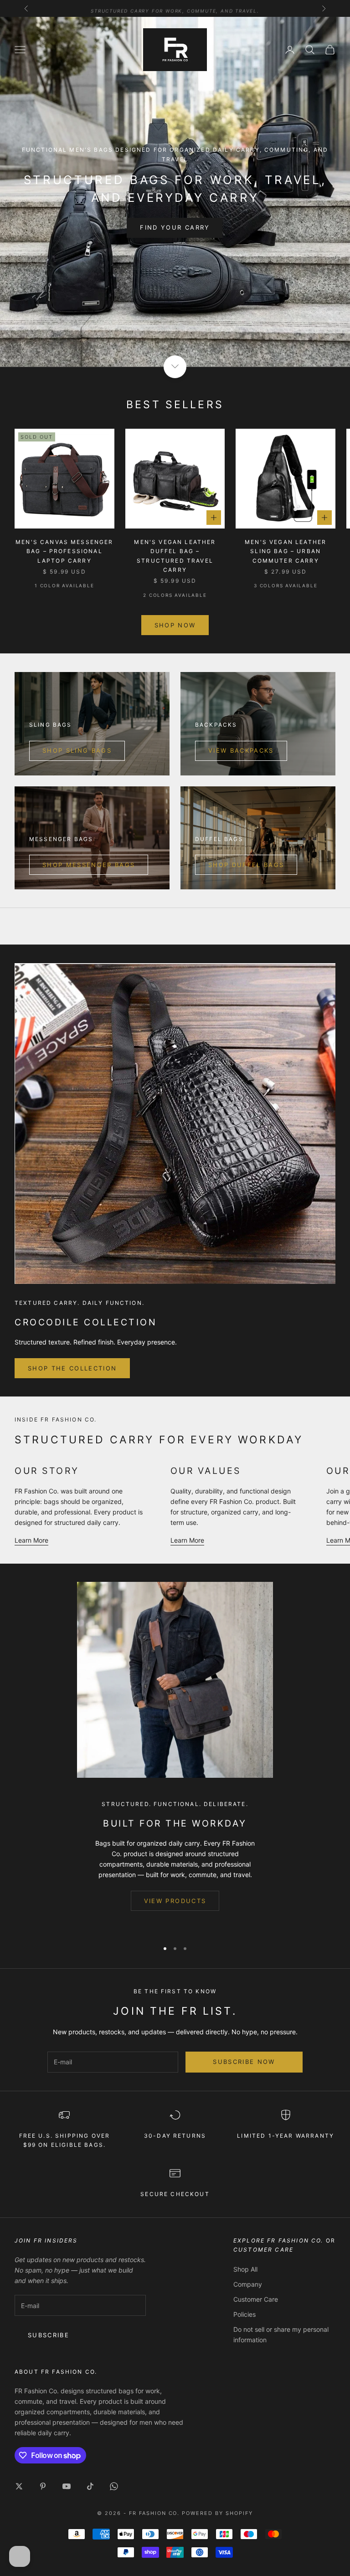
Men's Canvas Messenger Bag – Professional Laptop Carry (64, 551)
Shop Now (175, 625)
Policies (244, 2314)
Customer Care (256, 2299)
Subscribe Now (244, 2062)
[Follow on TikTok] (90, 2486)
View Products (175, 1901)
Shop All (245, 2269)
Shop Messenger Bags (89, 865)
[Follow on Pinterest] (43, 2486)
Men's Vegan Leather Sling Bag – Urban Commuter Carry (286, 551)
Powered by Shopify (217, 2513)
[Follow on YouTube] (67, 2486)
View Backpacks (241, 750)
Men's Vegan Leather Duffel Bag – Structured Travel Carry (175, 556)
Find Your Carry (175, 227)
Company (248, 2284)
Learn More (31, 1540)
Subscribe (49, 2335)
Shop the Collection (72, 1368)
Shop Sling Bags (77, 750)
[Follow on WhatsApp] (114, 2486)
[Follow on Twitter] (19, 2486)
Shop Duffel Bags (246, 865)
